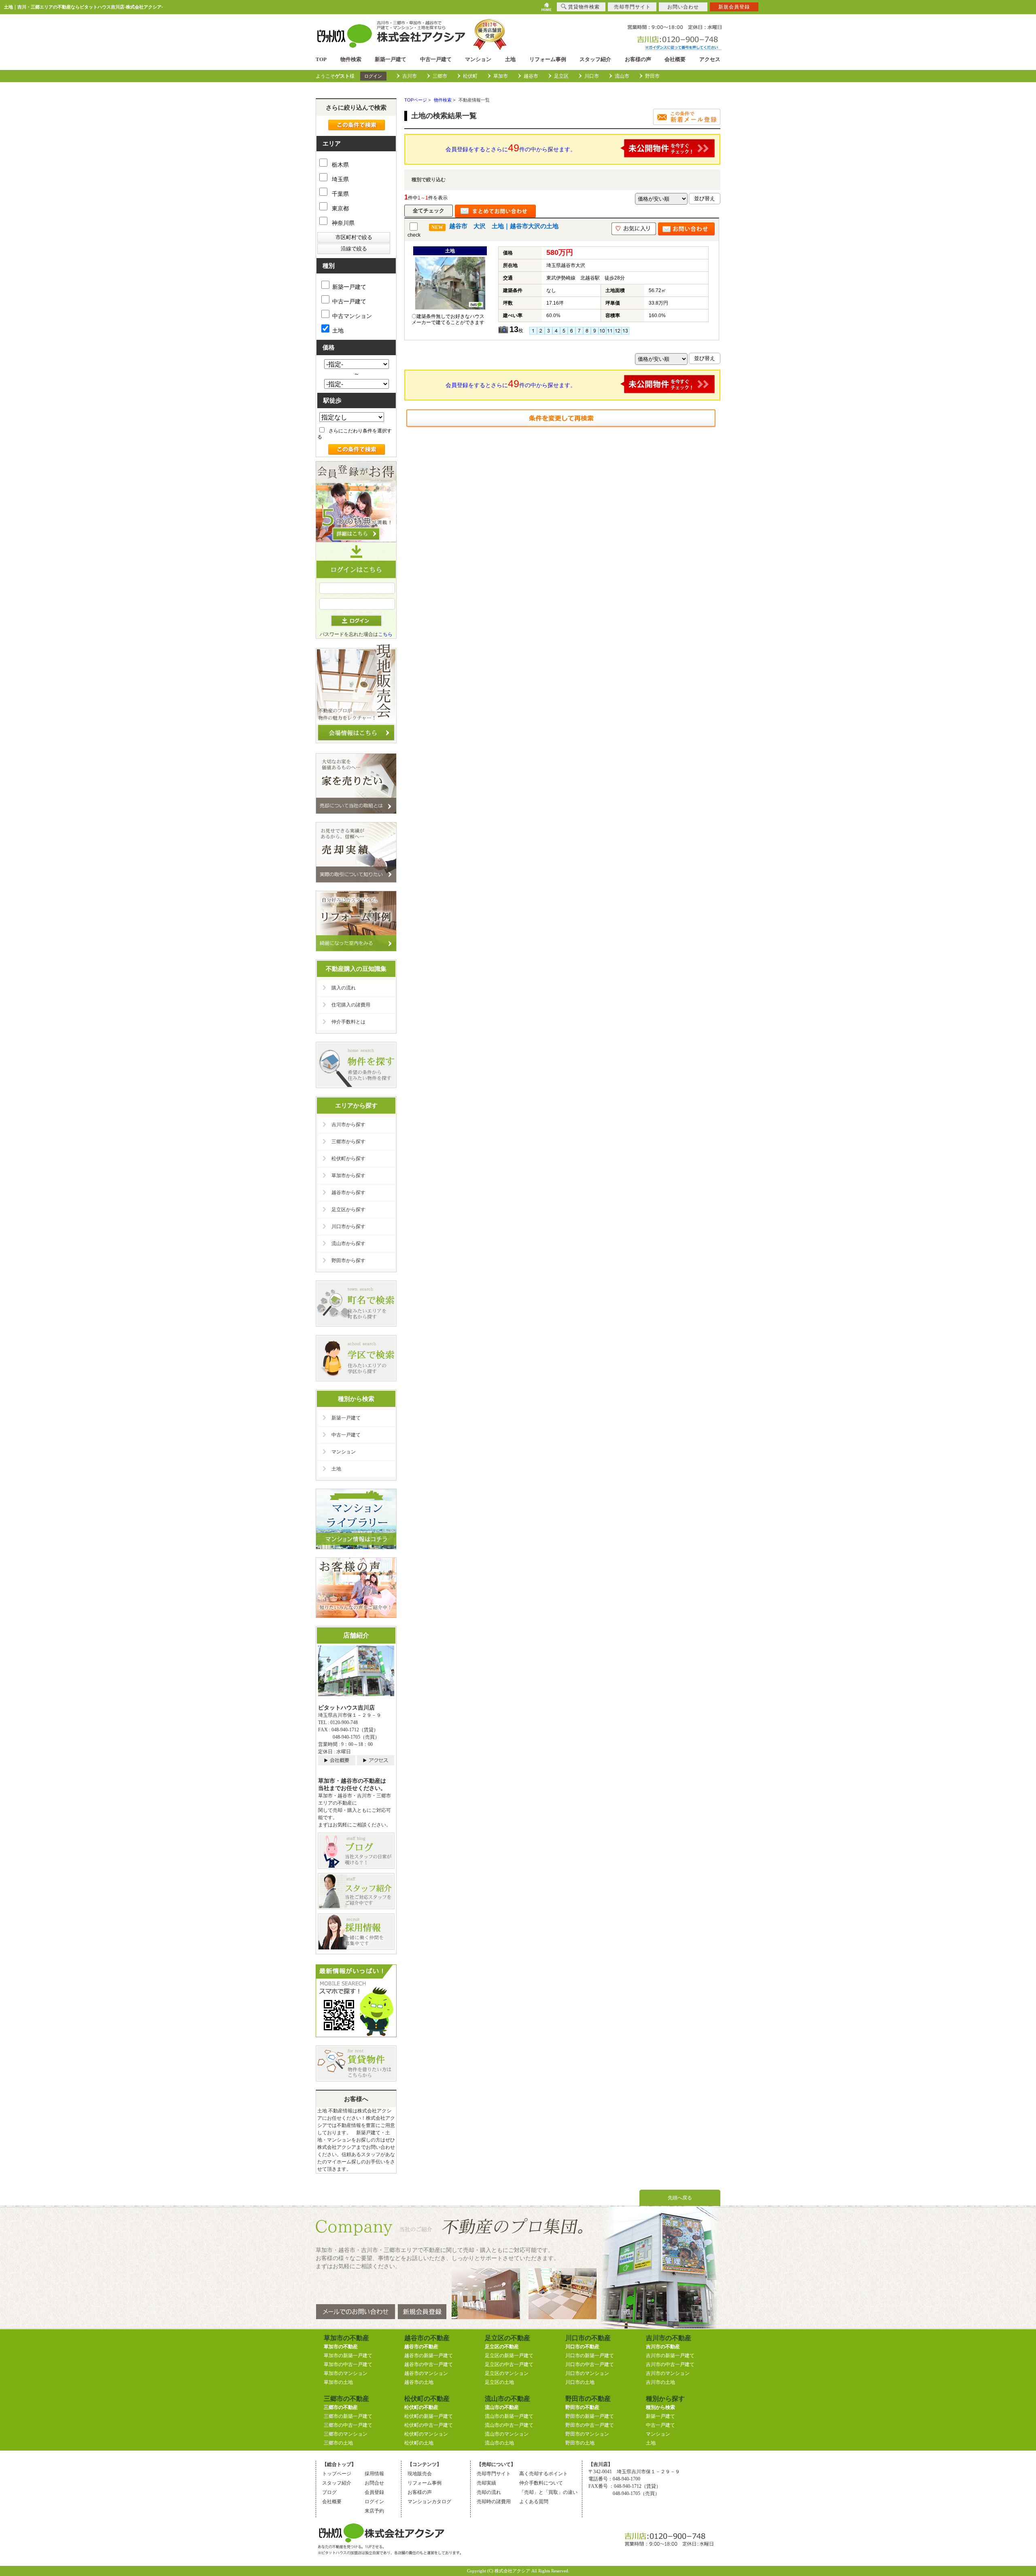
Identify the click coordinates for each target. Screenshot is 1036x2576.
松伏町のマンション (426, 2434)
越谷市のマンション (426, 2373)
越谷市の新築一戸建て (429, 2356)
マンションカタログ (429, 2502)
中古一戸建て (436, 59)
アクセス (710, 59)
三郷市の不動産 (341, 2407)
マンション (478, 59)
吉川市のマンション (668, 2373)
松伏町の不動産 (421, 2407)
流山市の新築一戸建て (509, 2416)
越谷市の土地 (419, 2382)
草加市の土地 (338, 2382)
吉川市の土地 (660, 2382)
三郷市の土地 (338, 2443)
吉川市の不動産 (663, 2347)
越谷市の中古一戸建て (429, 2364)
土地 (510, 59)
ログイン (373, 76)
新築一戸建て (391, 59)
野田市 (652, 76)
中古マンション (352, 316)
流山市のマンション (507, 2434)
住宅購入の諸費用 (351, 1005)
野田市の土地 (580, 2443)
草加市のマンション (346, 2373)
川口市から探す (348, 1227)
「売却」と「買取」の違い (548, 2492)
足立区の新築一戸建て (509, 2356)
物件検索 (351, 59)
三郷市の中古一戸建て (348, 2425)
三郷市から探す (348, 1142)
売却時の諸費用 (494, 2502)
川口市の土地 (580, 2382)
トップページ (337, 2474)
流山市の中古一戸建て (509, 2425)
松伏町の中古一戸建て (429, 2425)
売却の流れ (489, 2492)
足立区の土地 (499, 2382)
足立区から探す (348, 1210)
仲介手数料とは (348, 1022)
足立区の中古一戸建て (509, 2364)
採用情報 (374, 2474)
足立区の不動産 (502, 2347)
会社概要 (675, 59)
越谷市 (531, 76)
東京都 (340, 208)
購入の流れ (344, 988)
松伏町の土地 (419, 2443)
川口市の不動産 (582, 2347)
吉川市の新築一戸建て (670, 2356)
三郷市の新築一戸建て (348, 2416)
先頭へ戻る (680, 2198)
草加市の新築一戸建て (348, 2356)
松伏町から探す (348, 1159)
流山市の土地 (499, 2443)
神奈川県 (342, 223)
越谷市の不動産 (421, 2347)
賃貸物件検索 (584, 7)
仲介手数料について (541, 2483)
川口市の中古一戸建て (590, 2364)
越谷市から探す (348, 1193)
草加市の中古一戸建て (348, 2364)
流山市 (622, 76)
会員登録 (374, 2492)
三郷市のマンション (346, 2434)
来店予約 (374, 2511)
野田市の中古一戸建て (590, 2425)
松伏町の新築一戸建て (429, 2416)
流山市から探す (348, 1244)
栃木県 (340, 165)
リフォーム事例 (548, 59)
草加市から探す (348, 1176)
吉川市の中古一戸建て (670, 2364)
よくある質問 (534, 2502)
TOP (321, 59)
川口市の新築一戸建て (590, 2356)
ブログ (329, 2492)
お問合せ (374, 2483)
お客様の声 (638, 59)
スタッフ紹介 (595, 59)
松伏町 (470, 76)
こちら (385, 634)
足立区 (561, 76)
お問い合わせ (683, 7)
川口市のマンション (587, 2373)
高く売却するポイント (543, 2474)
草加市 (501, 76)
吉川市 (410, 76)
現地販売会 (420, 2474)
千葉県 (340, 194)
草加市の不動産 (341, 2347)
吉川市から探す (348, 1125)
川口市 (592, 76)
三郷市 (440, 76)
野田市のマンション (587, 2434)
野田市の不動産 (582, 2407)
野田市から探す (348, 1260)
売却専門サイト (494, 2474)
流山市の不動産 (502, 2407)
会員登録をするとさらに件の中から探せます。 (511, 148)
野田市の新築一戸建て (590, 2416)
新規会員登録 (734, 7)
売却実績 (486, 2483)
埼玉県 (340, 179)
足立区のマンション (507, 2373)
